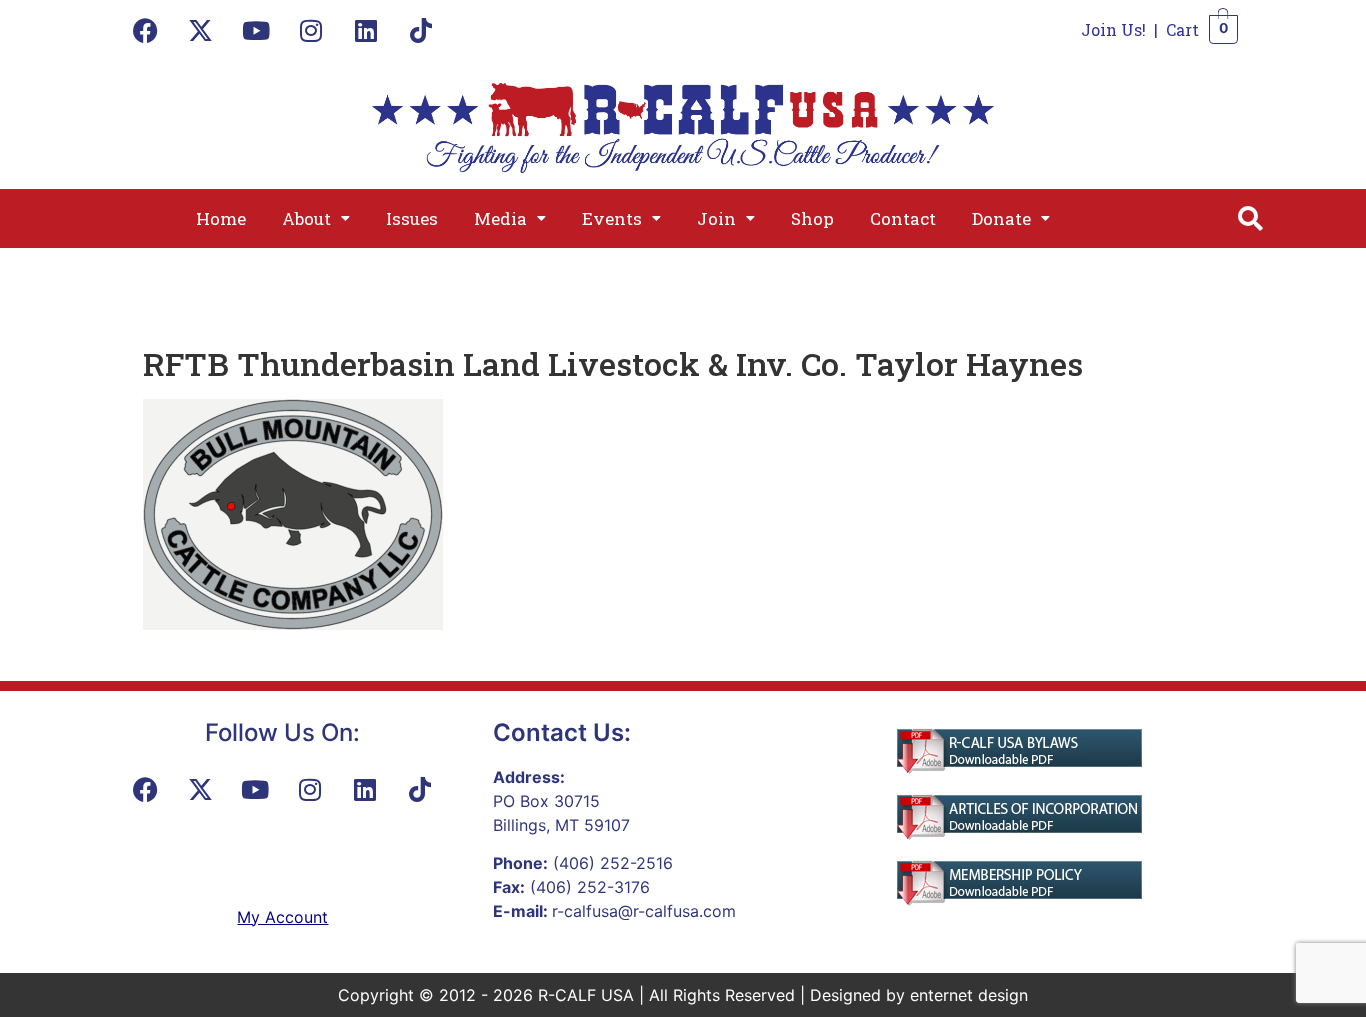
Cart (1182, 29)
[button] (316, 218)
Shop (812, 218)
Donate (1001, 218)
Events (612, 218)
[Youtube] (256, 30)
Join (716, 218)
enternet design (969, 995)
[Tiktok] (421, 30)
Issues (412, 218)
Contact (903, 218)
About (306, 218)
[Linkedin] (366, 30)
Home (221, 218)
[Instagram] (311, 30)
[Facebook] (146, 30)
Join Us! (1113, 29)
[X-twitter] (201, 30)
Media (500, 218)
